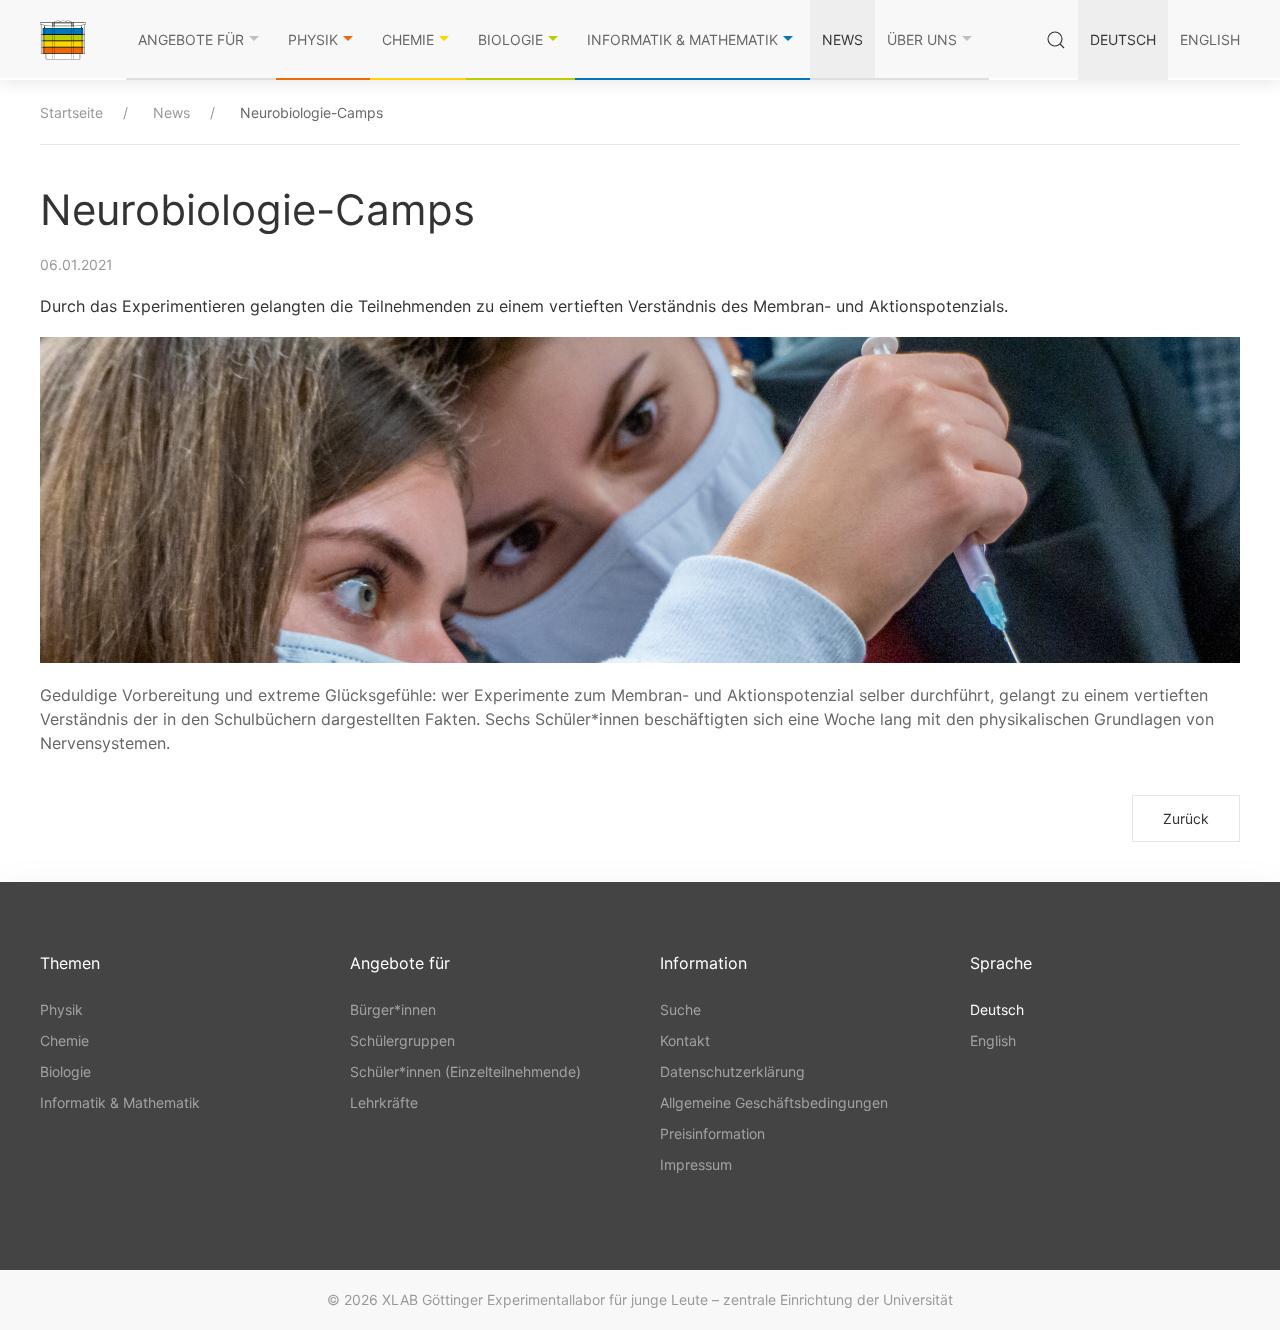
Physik (313, 39)
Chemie (408, 39)
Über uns (922, 39)
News (842, 39)
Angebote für (191, 39)
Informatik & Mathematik (682, 39)
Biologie (510, 39)
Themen (70, 963)
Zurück (1186, 818)
